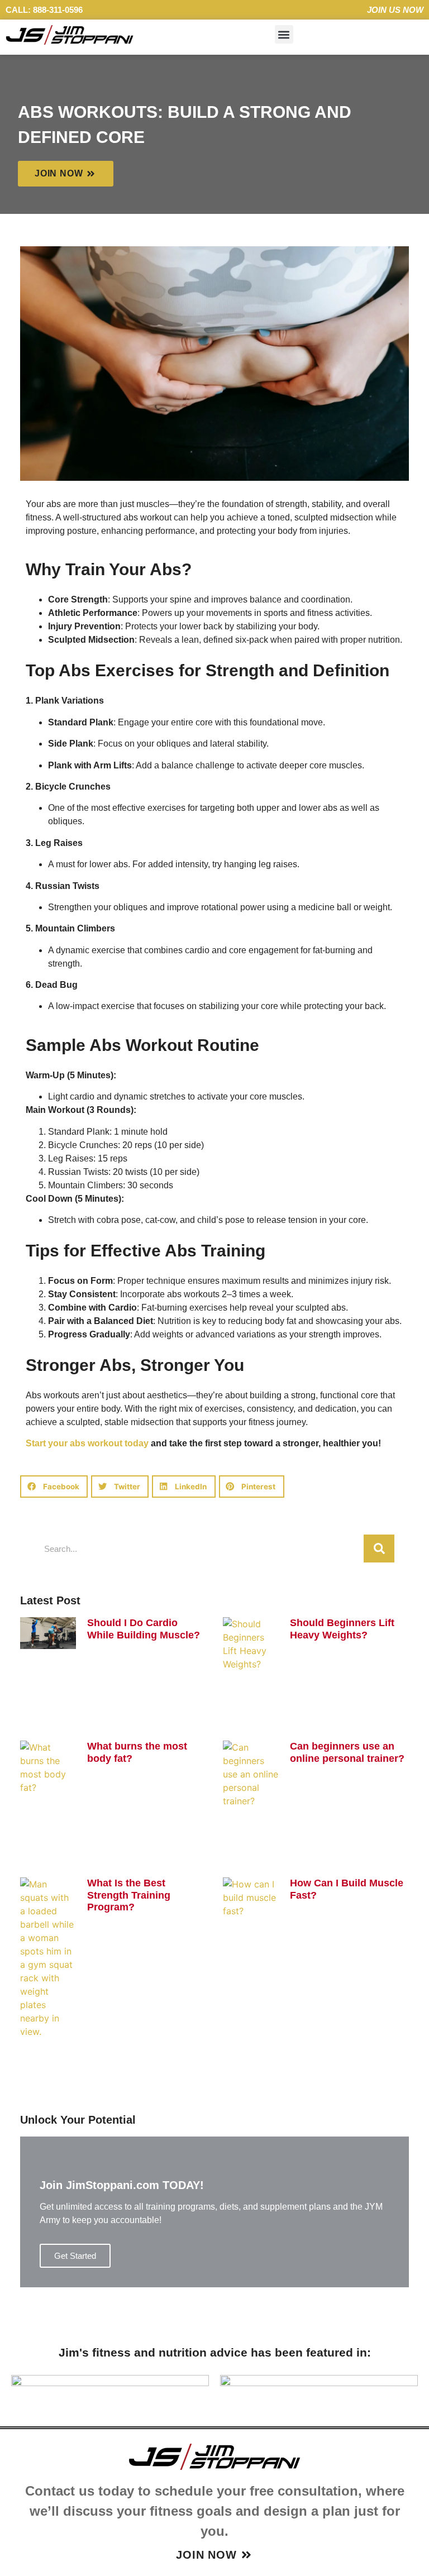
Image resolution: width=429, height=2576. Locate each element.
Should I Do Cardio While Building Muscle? (144, 1629)
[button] (284, 34)
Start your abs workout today (87, 1443)
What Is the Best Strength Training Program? (129, 1895)
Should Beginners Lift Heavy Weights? (342, 1629)
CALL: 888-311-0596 (44, 10)
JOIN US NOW (395, 10)
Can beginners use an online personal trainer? (347, 1752)
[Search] (379, 1549)
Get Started (75, 2256)
